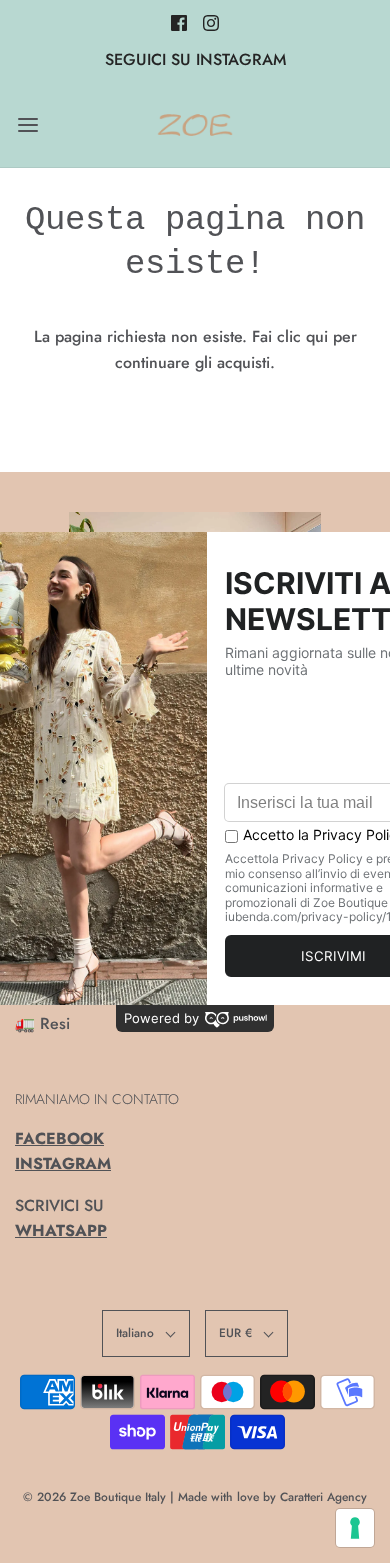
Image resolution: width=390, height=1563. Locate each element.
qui (319, 336)
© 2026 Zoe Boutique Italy (94, 1497)
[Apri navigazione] (27, 124)
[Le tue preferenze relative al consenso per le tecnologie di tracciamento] (355, 1528)
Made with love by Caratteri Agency (272, 1497)
